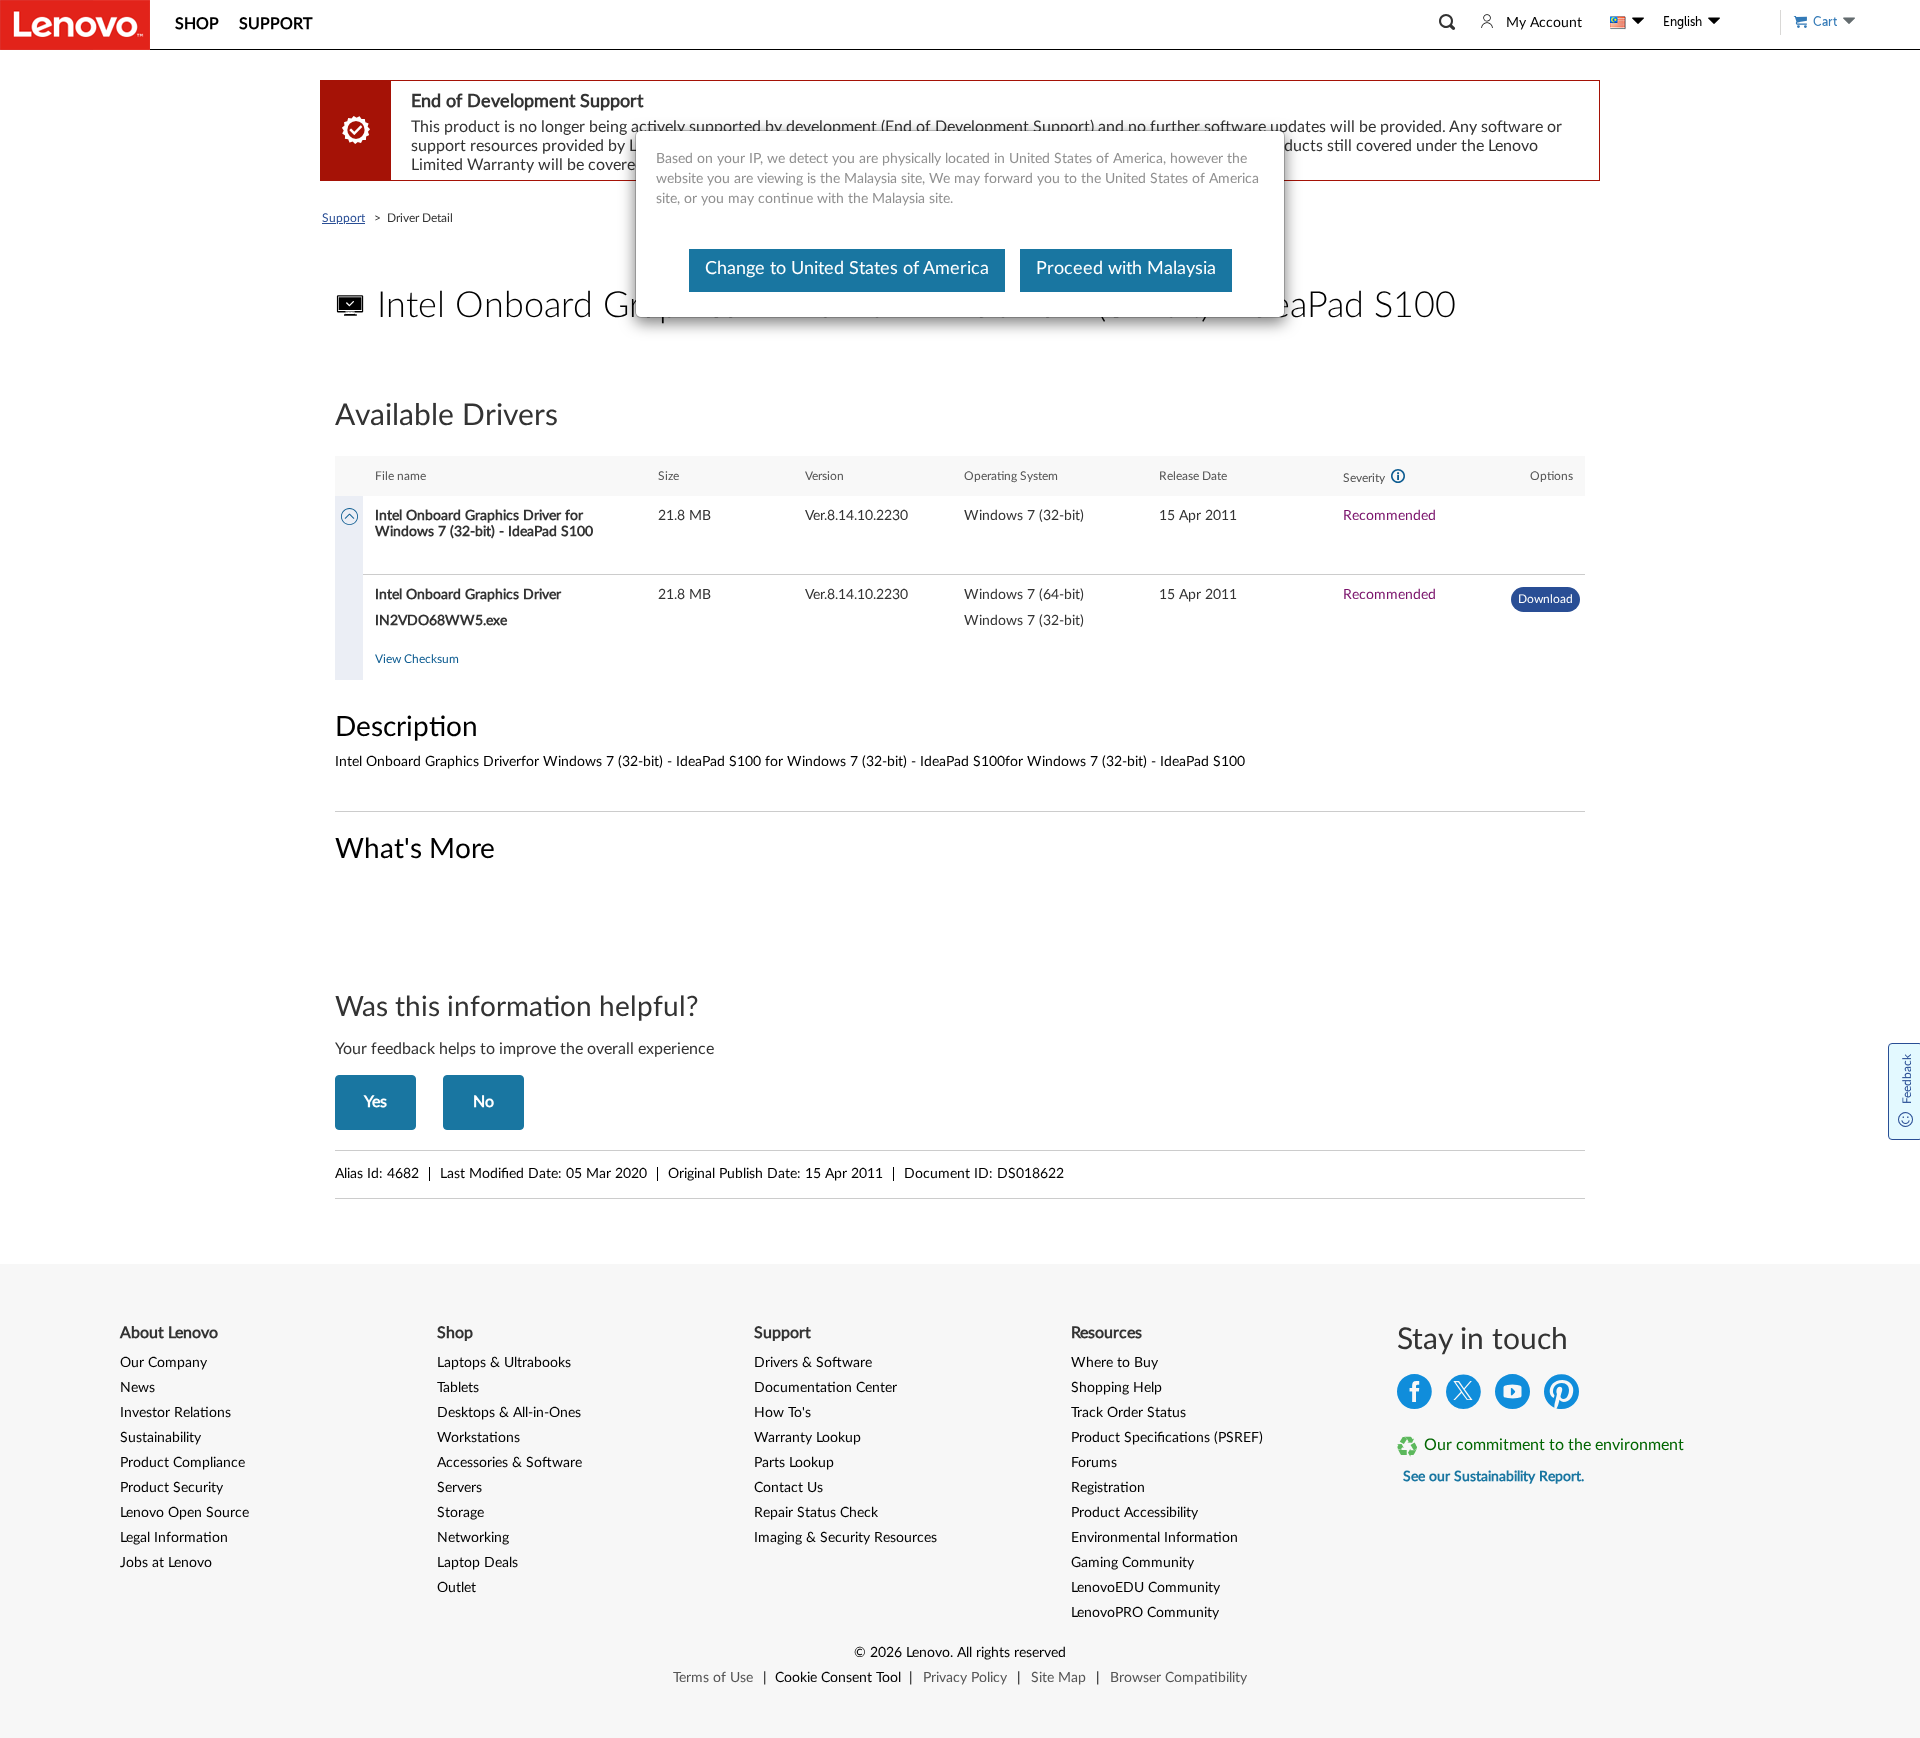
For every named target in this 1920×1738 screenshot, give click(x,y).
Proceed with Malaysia (1126, 269)
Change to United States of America (847, 269)
